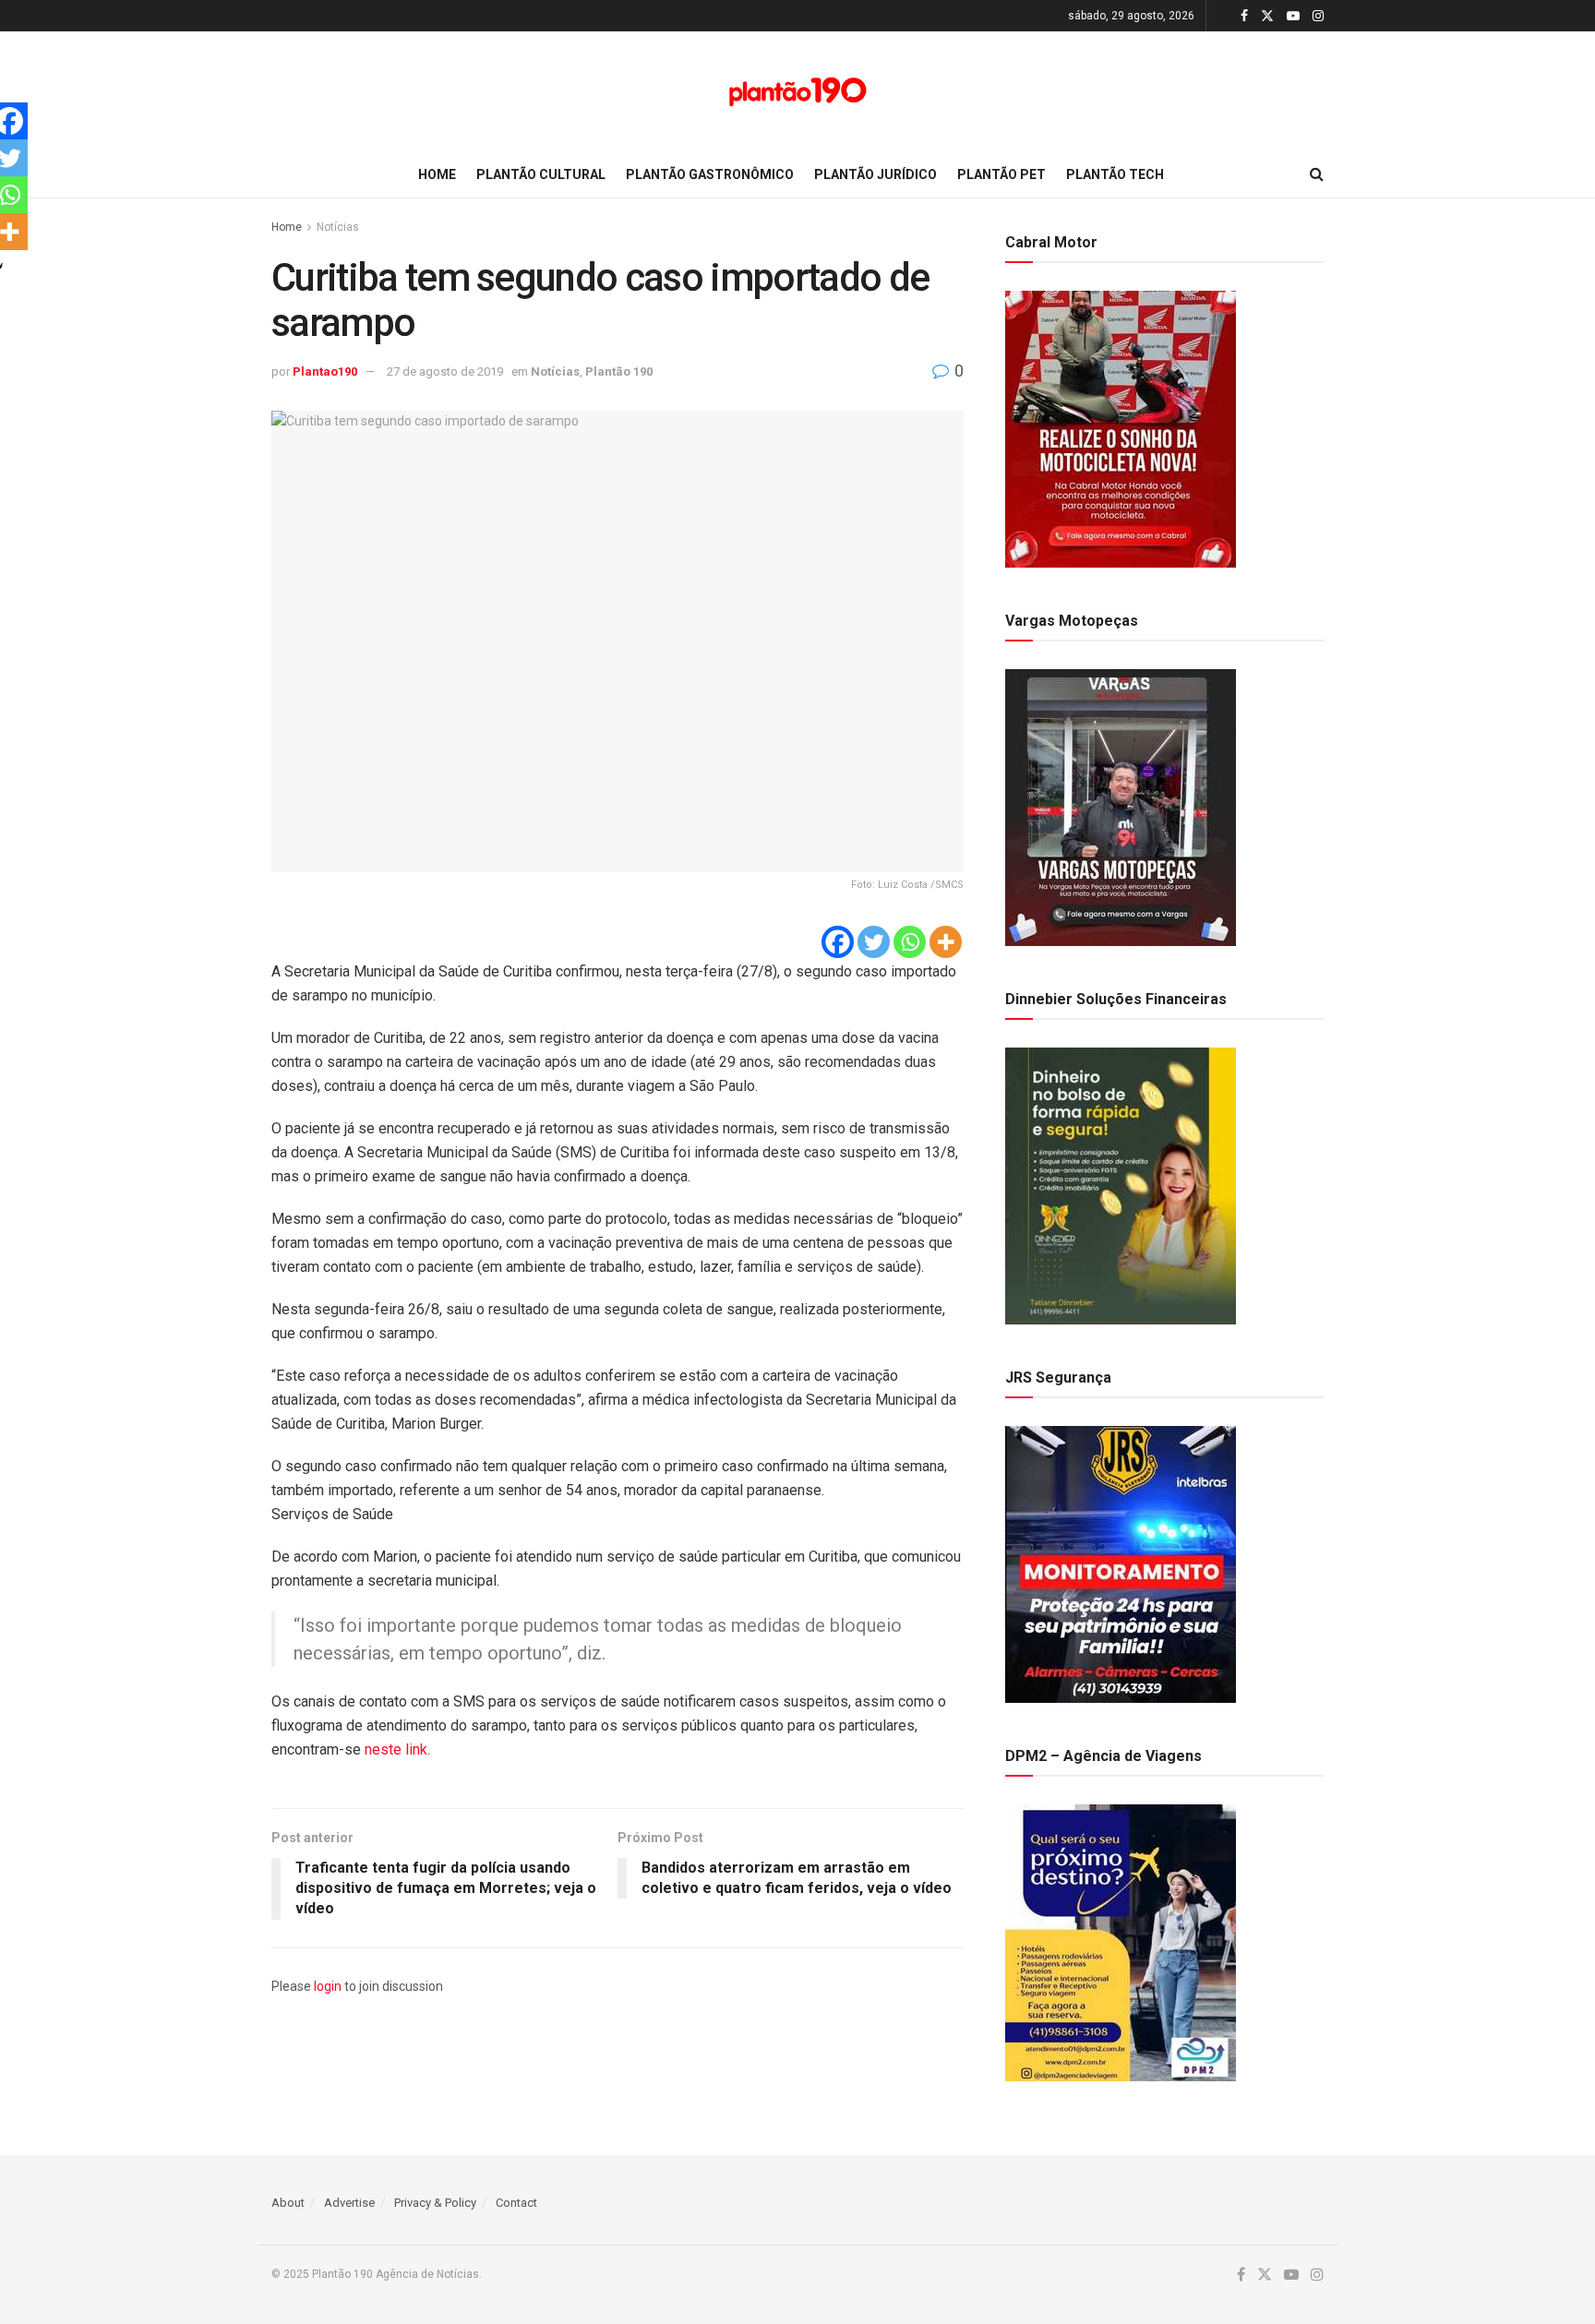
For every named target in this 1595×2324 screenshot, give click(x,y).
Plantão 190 (619, 371)
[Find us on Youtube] (1293, 16)
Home (437, 174)
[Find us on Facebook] (1244, 16)
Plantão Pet (1001, 174)
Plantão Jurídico (875, 174)
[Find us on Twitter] (1267, 16)
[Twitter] (874, 942)
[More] (946, 942)
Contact (516, 2203)
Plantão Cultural (541, 174)
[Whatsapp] (910, 942)
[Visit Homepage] (797, 92)
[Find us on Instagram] (1318, 16)
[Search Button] (1317, 174)
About (288, 2203)
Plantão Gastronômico (710, 174)
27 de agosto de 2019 (445, 371)
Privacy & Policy (435, 2203)
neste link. (399, 1749)
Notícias (338, 227)
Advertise (349, 2203)
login (328, 1986)
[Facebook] (838, 942)
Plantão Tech (1115, 174)
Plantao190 (325, 371)
